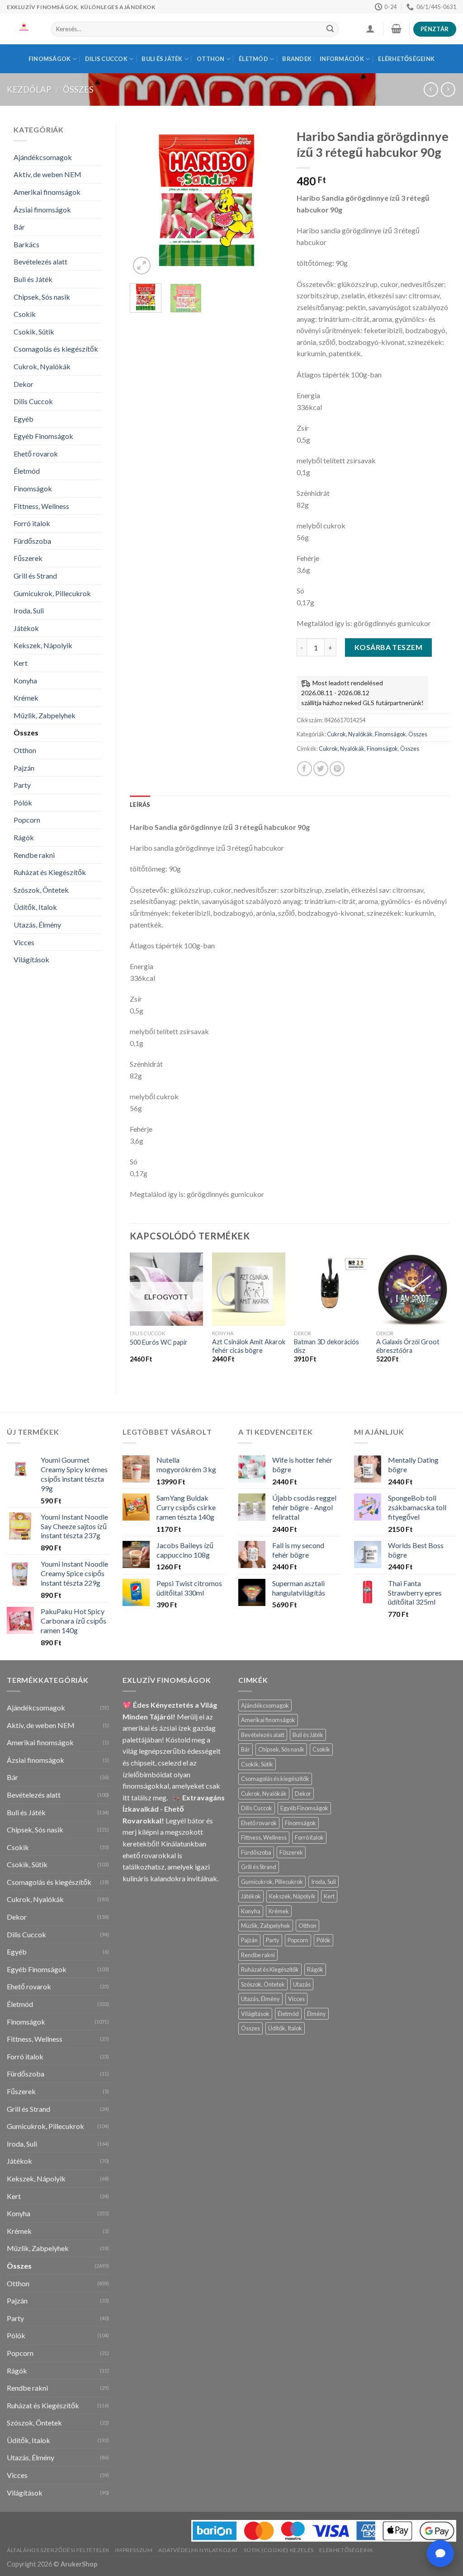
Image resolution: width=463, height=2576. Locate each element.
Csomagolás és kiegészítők (56, 349)
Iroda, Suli (29, 610)
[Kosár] (396, 28)
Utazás (302, 1984)
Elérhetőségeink (406, 59)
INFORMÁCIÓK (342, 59)
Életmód (253, 59)
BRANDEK (297, 59)
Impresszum (134, 2550)
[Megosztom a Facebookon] (305, 769)
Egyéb (24, 419)
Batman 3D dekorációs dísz (326, 1346)
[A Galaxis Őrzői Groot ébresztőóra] (413, 1289)
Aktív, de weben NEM (47, 174)
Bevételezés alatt (40, 261)
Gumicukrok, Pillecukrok (52, 593)
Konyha (25, 680)
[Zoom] (142, 266)
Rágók (24, 837)
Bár (19, 227)
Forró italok (32, 523)
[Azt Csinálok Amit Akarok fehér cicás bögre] (249, 1289)
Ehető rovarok (36, 454)
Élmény (317, 2014)
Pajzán (24, 768)
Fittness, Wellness (41, 506)
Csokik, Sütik (34, 332)
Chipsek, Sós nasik (42, 297)
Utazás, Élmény (37, 925)
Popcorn (27, 820)
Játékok (26, 628)
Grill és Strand (35, 576)
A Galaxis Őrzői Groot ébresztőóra (408, 1346)
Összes (78, 89)
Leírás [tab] (140, 805)
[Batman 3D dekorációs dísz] (331, 1289)
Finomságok (50, 59)
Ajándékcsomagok (43, 157)
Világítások (31, 959)
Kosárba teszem (389, 647)
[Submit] (330, 29)
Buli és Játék (162, 59)
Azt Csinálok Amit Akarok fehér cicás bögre (249, 1346)
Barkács (26, 244)
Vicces (24, 942)
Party (22, 785)
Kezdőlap (29, 89)
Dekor (24, 384)
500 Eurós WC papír (159, 1342)
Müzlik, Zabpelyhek (45, 715)
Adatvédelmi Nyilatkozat (198, 2550)
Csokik (25, 314)
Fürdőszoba (32, 541)
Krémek (26, 698)
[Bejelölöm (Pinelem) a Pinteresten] (337, 769)
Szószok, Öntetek (41, 890)
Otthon (211, 59)
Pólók (23, 803)
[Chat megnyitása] (440, 2553)
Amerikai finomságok (47, 192)
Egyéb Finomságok (43, 436)
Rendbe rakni (34, 855)
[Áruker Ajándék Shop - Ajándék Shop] (22, 29)
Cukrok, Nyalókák (42, 366)
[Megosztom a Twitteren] (321, 769)
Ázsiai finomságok (42, 210)
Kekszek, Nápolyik (43, 645)
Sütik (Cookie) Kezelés (279, 2550)
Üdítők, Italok (35, 907)
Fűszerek (28, 558)
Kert (21, 663)
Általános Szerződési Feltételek (58, 2550)
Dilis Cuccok (106, 59)
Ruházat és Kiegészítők (50, 872)
